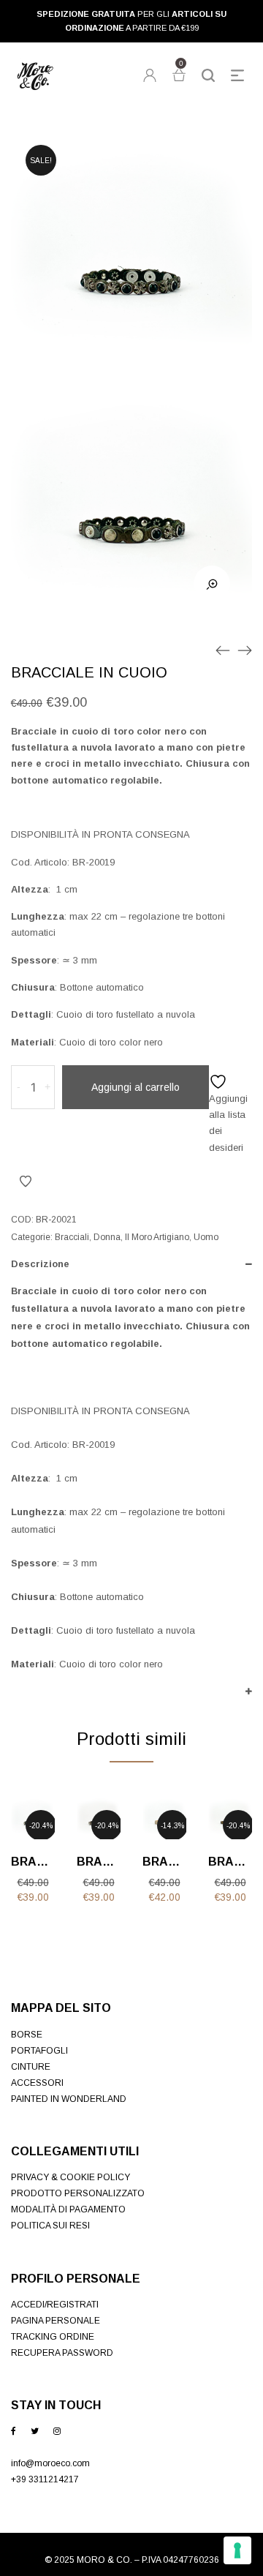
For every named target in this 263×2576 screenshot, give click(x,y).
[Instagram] (57, 2431)
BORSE (27, 2035)
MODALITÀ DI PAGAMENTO (68, 2209)
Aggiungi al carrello (136, 1087)
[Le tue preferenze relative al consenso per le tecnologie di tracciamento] (237, 2550)
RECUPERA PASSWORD (62, 2353)
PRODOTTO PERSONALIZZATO (78, 2193)
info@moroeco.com (50, 2463)
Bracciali (72, 1237)
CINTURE (31, 2067)
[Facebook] (14, 2431)
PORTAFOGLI (39, 2051)
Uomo (206, 1237)
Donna (107, 1237)
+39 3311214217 (45, 2479)
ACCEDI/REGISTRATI (55, 2305)
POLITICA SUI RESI (50, 2226)
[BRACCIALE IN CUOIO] (223, 650)
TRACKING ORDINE (53, 2337)
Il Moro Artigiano (157, 1237)
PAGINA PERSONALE (56, 2321)
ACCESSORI (37, 2083)
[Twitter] (35, 2431)
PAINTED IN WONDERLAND (69, 2099)
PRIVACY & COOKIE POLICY (70, 2177)
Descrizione (40, 1264)
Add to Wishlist (26, 1182)
